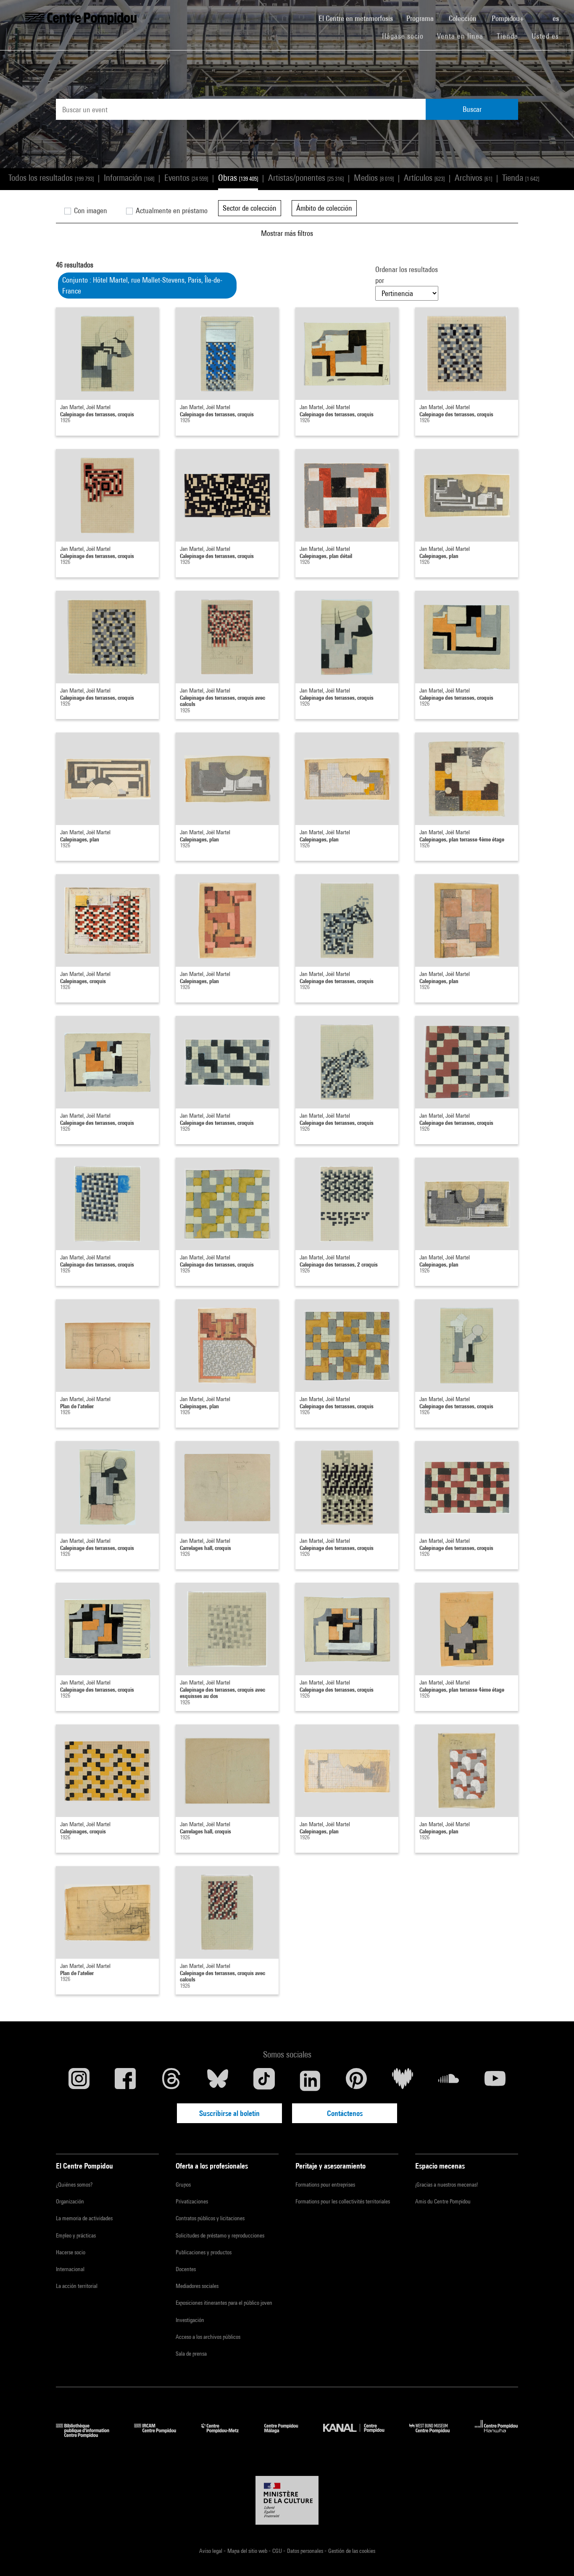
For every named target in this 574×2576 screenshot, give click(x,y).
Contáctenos (345, 2113)
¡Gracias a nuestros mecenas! (446, 2185)
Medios (374, 178)
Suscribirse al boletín (229, 2113)
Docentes (186, 2269)
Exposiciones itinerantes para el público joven (224, 2303)
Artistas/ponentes (306, 178)
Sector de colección (250, 208)
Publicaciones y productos (204, 2252)
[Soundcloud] (449, 2081)
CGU (278, 2551)
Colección (463, 18)
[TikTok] (264, 2081)
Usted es (546, 36)
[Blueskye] (218, 2081)
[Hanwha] (496, 2435)
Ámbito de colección (324, 208)
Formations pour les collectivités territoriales (343, 2201)
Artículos (424, 178)
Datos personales (306, 2551)
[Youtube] (495, 2081)
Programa (421, 18)
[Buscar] (539, 14)
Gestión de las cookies (352, 2551)
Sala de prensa (191, 2354)
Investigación (190, 2320)
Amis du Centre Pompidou (443, 2201)
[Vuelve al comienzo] (554, 2556)
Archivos (473, 178)
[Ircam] (161, 2435)
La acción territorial (77, 2286)
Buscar (472, 109)
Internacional (70, 2269)
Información (129, 178)
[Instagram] (79, 2081)
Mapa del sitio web (248, 2551)
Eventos (186, 178)
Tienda (511, 36)
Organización (70, 2201)
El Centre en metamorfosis (359, 18)
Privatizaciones (192, 2201)
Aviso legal (211, 2551)
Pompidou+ (509, 18)
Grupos (183, 2185)
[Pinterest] (356, 2081)
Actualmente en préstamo (171, 210)
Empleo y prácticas (76, 2235)
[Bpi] (89, 2435)
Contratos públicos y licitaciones (210, 2218)
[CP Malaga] (287, 2435)
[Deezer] (403, 2081)
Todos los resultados (51, 178)
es (557, 18)
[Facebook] (125, 2081)
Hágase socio (406, 36)
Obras (238, 178)
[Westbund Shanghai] (436, 2435)
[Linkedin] (310, 2081)
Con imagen (90, 210)
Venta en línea (460, 36)
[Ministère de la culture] (287, 2500)
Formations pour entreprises (325, 2185)
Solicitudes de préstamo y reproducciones (220, 2235)
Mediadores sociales (197, 2286)
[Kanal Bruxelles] (360, 2435)
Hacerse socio (71, 2252)
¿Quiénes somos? (74, 2185)
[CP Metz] (226, 2435)
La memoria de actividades (84, 2218)
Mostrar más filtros (287, 233)
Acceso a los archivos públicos (208, 2337)
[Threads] (171, 2081)
